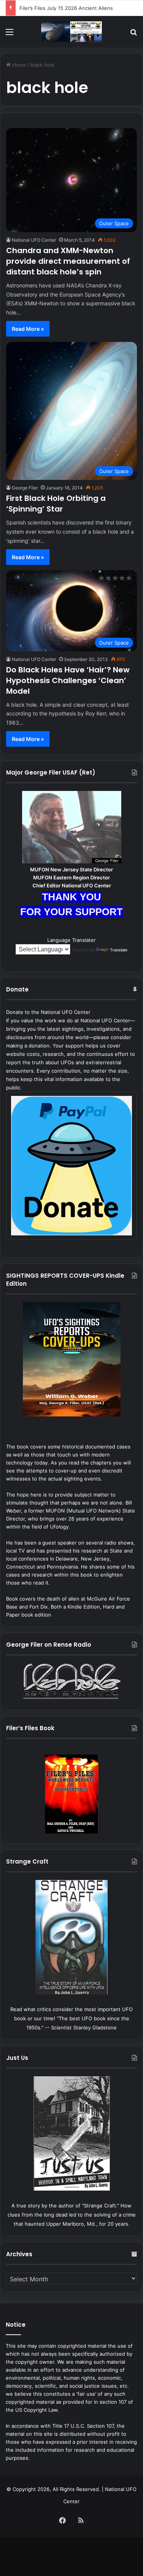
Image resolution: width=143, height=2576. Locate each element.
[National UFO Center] (72, 32)
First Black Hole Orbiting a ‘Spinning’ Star (56, 504)
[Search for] (133, 34)
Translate (119, 950)
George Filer (25, 488)
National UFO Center (34, 240)
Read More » (28, 329)
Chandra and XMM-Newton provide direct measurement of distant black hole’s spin (68, 261)
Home (18, 65)
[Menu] (10, 34)
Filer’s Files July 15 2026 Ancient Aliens (66, 8)
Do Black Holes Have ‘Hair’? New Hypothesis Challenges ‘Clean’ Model (68, 680)
